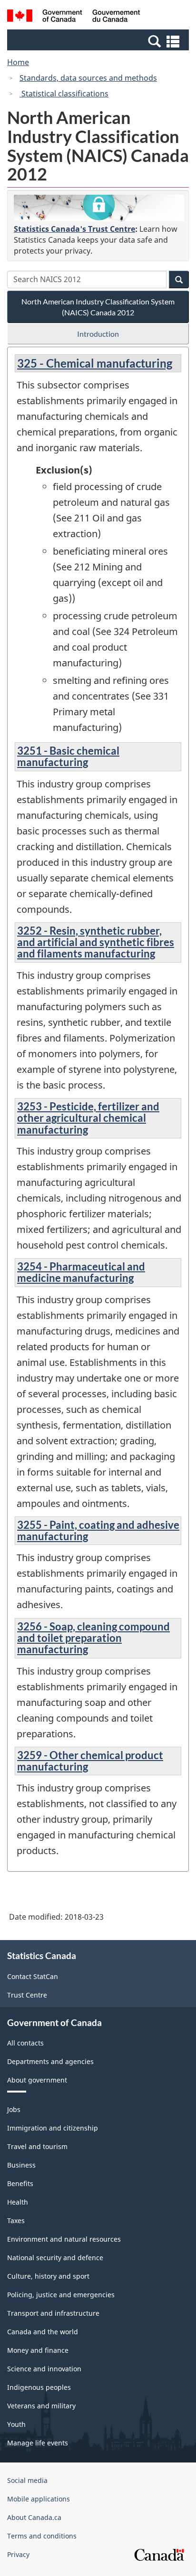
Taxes (16, 2221)
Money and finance (38, 2350)
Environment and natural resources (64, 2239)
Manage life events (38, 2443)
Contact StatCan (33, 1976)
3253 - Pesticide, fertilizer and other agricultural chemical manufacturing (88, 1118)
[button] (99, 41)
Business (21, 2165)
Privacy (18, 2554)
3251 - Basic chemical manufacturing (68, 756)
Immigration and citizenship (53, 2128)
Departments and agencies (50, 2061)
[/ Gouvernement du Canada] (73, 17)
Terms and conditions (42, 2536)
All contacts (25, 2043)
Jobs (14, 2109)
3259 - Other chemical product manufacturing (90, 1761)
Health (18, 2202)
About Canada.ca (34, 2517)
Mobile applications (39, 2499)
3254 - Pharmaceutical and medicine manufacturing (81, 1272)
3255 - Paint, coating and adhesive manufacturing (98, 1530)
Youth (16, 2424)
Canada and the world (43, 2332)
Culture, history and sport (48, 2276)
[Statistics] (99, 208)
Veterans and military (41, 2406)
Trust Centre (27, 1995)
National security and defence (55, 2258)
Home (18, 62)
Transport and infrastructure (53, 2313)
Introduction (98, 334)
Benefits (20, 2183)
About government (37, 2080)
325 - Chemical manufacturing (95, 363)
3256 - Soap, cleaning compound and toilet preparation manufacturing (93, 1638)
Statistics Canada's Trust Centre (74, 229)
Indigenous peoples (39, 2387)
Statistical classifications (64, 94)
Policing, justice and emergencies (61, 2295)
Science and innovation (44, 2369)
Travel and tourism (37, 2146)
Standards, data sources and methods (88, 78)
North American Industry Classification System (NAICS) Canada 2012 (98, 307)
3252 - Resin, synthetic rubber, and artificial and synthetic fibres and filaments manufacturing (96, 942)
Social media (27, 2480)
